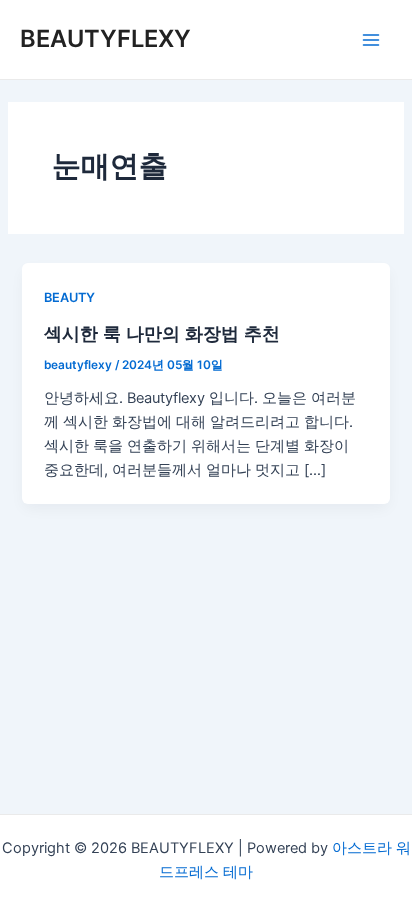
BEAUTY (69, 297)
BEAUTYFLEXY (105, 38)
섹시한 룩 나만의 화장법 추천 (162, 333)
